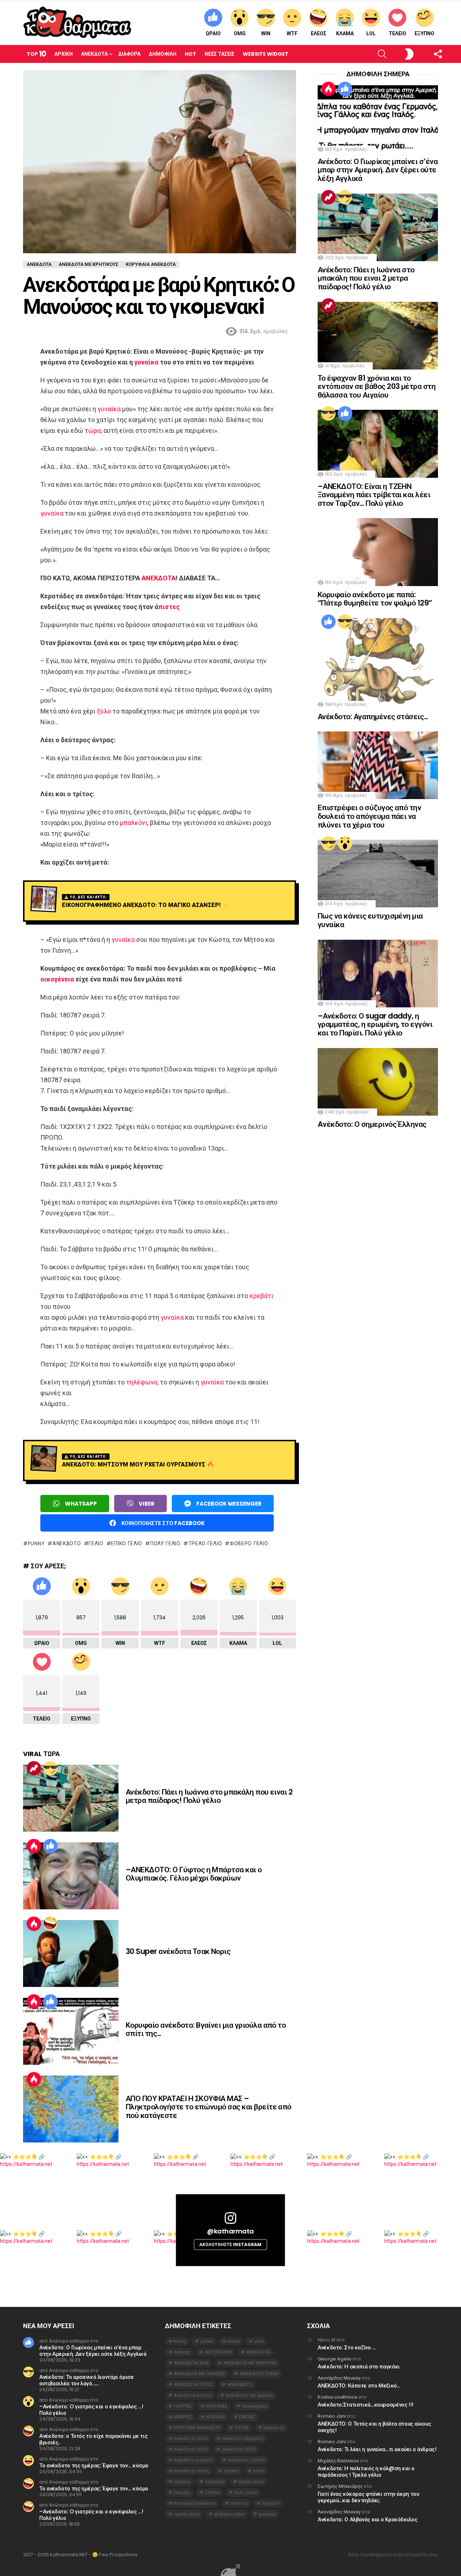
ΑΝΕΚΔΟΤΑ (159, 578)
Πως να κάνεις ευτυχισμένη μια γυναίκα (370, 920)
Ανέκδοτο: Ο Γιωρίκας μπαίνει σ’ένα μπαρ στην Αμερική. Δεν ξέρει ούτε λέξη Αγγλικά (378, 170)
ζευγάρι (182, 2492)
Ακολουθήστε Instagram (230, 2244)
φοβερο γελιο (249, 1543)
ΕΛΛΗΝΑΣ (217, 2406)
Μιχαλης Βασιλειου (338, 2461)
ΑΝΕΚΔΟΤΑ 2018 (191, 2363)
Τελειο (397, 33)
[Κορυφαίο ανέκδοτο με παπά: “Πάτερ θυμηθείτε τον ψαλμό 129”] (378, 552)
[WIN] (50, 1768)
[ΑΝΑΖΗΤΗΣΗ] (370, 54)
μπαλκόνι (134, 823)
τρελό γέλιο (205, 1543)
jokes (207, 2341)
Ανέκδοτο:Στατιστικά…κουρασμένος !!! (366, 2405)
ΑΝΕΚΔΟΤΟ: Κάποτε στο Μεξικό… (359, 2385)
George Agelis (335, 2359)
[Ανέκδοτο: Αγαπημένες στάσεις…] (378, 663)
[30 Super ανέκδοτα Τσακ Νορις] (71, 1954)
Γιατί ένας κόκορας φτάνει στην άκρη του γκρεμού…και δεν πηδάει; (368, 2497)
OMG (240, 33)
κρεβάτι (261, 1296)
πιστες (169, 607)
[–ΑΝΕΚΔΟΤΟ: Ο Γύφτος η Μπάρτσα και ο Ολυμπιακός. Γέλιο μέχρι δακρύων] (71, 1876)
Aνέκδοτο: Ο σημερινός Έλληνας (372, 1124)
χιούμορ (267, 2514)
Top (36, 54)
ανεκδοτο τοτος (191, 2471)
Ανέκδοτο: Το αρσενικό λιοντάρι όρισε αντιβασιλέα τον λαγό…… (87, 2380)
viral (259, 2341)
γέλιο (96, 1543)
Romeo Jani (332, 2416)
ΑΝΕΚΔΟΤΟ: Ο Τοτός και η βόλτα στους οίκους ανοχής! (374, 2427)
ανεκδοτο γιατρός (194, 2460)
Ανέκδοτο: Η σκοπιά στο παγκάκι (359, 2366)
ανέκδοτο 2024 (191, 2438)
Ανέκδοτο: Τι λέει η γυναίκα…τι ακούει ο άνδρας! (377, 2449)
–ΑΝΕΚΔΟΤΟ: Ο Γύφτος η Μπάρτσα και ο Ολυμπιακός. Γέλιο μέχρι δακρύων (194, 1874)
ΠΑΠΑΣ (247, 2417)
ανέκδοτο (274, 2428)
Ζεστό (34, 1846)
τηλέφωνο (142, 1382)
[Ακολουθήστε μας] (426, 54)
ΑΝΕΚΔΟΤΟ (67, 1543)
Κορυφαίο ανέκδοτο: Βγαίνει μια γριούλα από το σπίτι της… (206, 2029)
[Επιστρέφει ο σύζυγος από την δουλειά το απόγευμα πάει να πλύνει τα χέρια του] (378, 765)
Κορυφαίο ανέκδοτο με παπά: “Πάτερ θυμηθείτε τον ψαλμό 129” (375, 599)
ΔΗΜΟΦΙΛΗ (163, 54)
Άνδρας (182, 2352)
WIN (266, 33)
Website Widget (266, 54)
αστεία (231, 2471)
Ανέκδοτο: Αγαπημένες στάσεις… (373, 716)
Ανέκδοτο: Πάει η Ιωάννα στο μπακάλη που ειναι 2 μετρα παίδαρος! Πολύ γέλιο (209, 1796)
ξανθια (212, 2492)
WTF (292, 33)
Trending (34, 1768)
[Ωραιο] (50, 1846)
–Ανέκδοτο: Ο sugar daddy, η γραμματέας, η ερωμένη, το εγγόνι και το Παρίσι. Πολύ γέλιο (375, 1024)
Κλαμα (345, 33)
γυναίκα (146, 362)
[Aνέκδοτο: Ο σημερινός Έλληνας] (378, 1082)
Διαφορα (129, 54)
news (234, 2341)
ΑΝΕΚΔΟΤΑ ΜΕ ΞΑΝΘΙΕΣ (200, 2374)
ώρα (95, 430)
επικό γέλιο (127, 1543)
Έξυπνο (424, 33)
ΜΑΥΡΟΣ (183, 2417)
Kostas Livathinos (337, 2397)
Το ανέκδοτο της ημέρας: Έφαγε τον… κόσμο (94, 2465)
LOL (371, 33)
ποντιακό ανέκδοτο (195, 2503)
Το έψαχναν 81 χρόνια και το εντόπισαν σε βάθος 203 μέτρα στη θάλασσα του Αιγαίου (377, 386)
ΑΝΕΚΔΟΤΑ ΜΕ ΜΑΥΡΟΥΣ (250, 2363)
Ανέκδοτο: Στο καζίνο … (347, 2347)
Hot (191, 54)
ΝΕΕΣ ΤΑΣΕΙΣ (220, 54)
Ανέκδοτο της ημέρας (249, 2395)
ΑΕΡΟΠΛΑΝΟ (218, 2352)
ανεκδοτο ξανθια (247, 2460)
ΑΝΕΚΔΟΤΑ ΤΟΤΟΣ (193, 2384)
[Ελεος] (50, 1924)
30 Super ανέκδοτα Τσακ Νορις (178, 1951)
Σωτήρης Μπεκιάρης (340, 2486)
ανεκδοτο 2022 (191, 2449)
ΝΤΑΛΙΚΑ (216, 2417)
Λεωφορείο (254, 2406)
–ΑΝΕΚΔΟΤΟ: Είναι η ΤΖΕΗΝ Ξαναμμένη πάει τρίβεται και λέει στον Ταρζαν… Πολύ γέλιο (374, 495)
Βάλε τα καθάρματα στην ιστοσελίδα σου (393, 2555)
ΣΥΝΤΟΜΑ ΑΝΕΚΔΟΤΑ (197, 2428)
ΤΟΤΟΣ (242, 2428)
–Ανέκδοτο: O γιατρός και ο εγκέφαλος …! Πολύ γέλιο (91, 2410)
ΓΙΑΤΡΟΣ (183, 2406)
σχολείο (271, 2503)
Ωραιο (213, 33)
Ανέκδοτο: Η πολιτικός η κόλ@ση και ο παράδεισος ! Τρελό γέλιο (366, 2471)
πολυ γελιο (165, 1543)
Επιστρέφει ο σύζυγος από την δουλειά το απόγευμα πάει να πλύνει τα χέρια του (369, 816)
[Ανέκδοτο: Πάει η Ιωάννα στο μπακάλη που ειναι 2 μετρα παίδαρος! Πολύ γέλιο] (71, 1798)
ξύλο (104, 711)
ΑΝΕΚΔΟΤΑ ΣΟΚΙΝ (259, 2374)
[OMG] (345, 843)
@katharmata (230, 2231)
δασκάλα (215, 2482)
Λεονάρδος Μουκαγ (339, 2378)
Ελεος (319, 33)
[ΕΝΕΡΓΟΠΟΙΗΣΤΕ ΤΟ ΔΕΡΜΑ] (397, 54)
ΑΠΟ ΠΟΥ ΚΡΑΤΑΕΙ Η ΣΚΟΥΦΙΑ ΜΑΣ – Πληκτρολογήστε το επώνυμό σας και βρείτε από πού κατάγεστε (209, 2107)
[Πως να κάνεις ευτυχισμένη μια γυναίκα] (378, 874)
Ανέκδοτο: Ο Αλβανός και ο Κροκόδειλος (367, 2519)
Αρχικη (64, 54)
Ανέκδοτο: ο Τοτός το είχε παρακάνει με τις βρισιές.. (93, 2439)
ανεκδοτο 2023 (239, 2449)
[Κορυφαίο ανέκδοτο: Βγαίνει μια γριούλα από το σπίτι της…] (71, 2031)
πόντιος (239, 2503)
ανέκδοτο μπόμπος (243, 2438)
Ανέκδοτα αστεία (193, 2395)
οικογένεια (57, 979)
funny (36, 1543)
